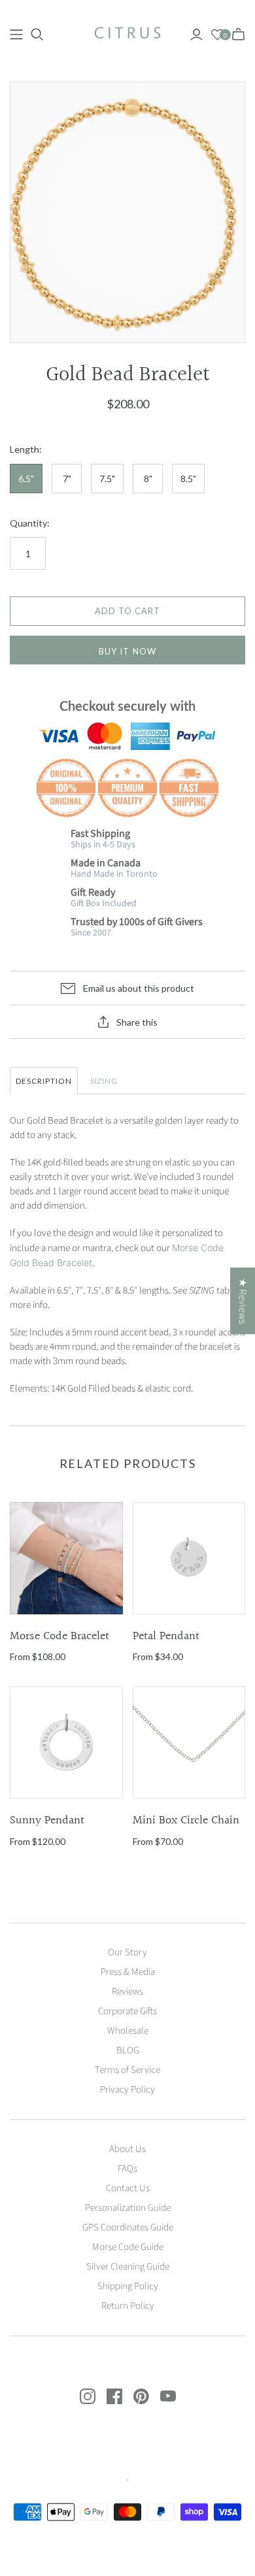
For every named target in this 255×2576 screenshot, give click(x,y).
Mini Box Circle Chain (186, 1820)
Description (44, 1081)
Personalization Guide (128, 2208)
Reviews (127, 1992)
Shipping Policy (128, 2286)
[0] (217, 35)
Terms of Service (127, 2070)
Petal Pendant (166, 1636)
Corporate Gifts (127, 2011)
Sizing (104, 1081)
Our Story (127, 1952)
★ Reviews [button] (243, 1301)
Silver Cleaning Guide (128, 2267)
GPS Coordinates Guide (128, 2227)
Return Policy (128, 2306)
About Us (127, 2149)
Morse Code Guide (128, 2247)
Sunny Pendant (47, 1820)
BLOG (128, 2050)
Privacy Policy (127, 2090)
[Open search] (37, 35)
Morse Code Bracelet (59, 1636)
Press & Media (128, 1972)
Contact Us (128, 2188)
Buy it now (127, 651)
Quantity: (30, 523)
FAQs (127, 2169)
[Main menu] (16, 35)
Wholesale (128, 2031)
